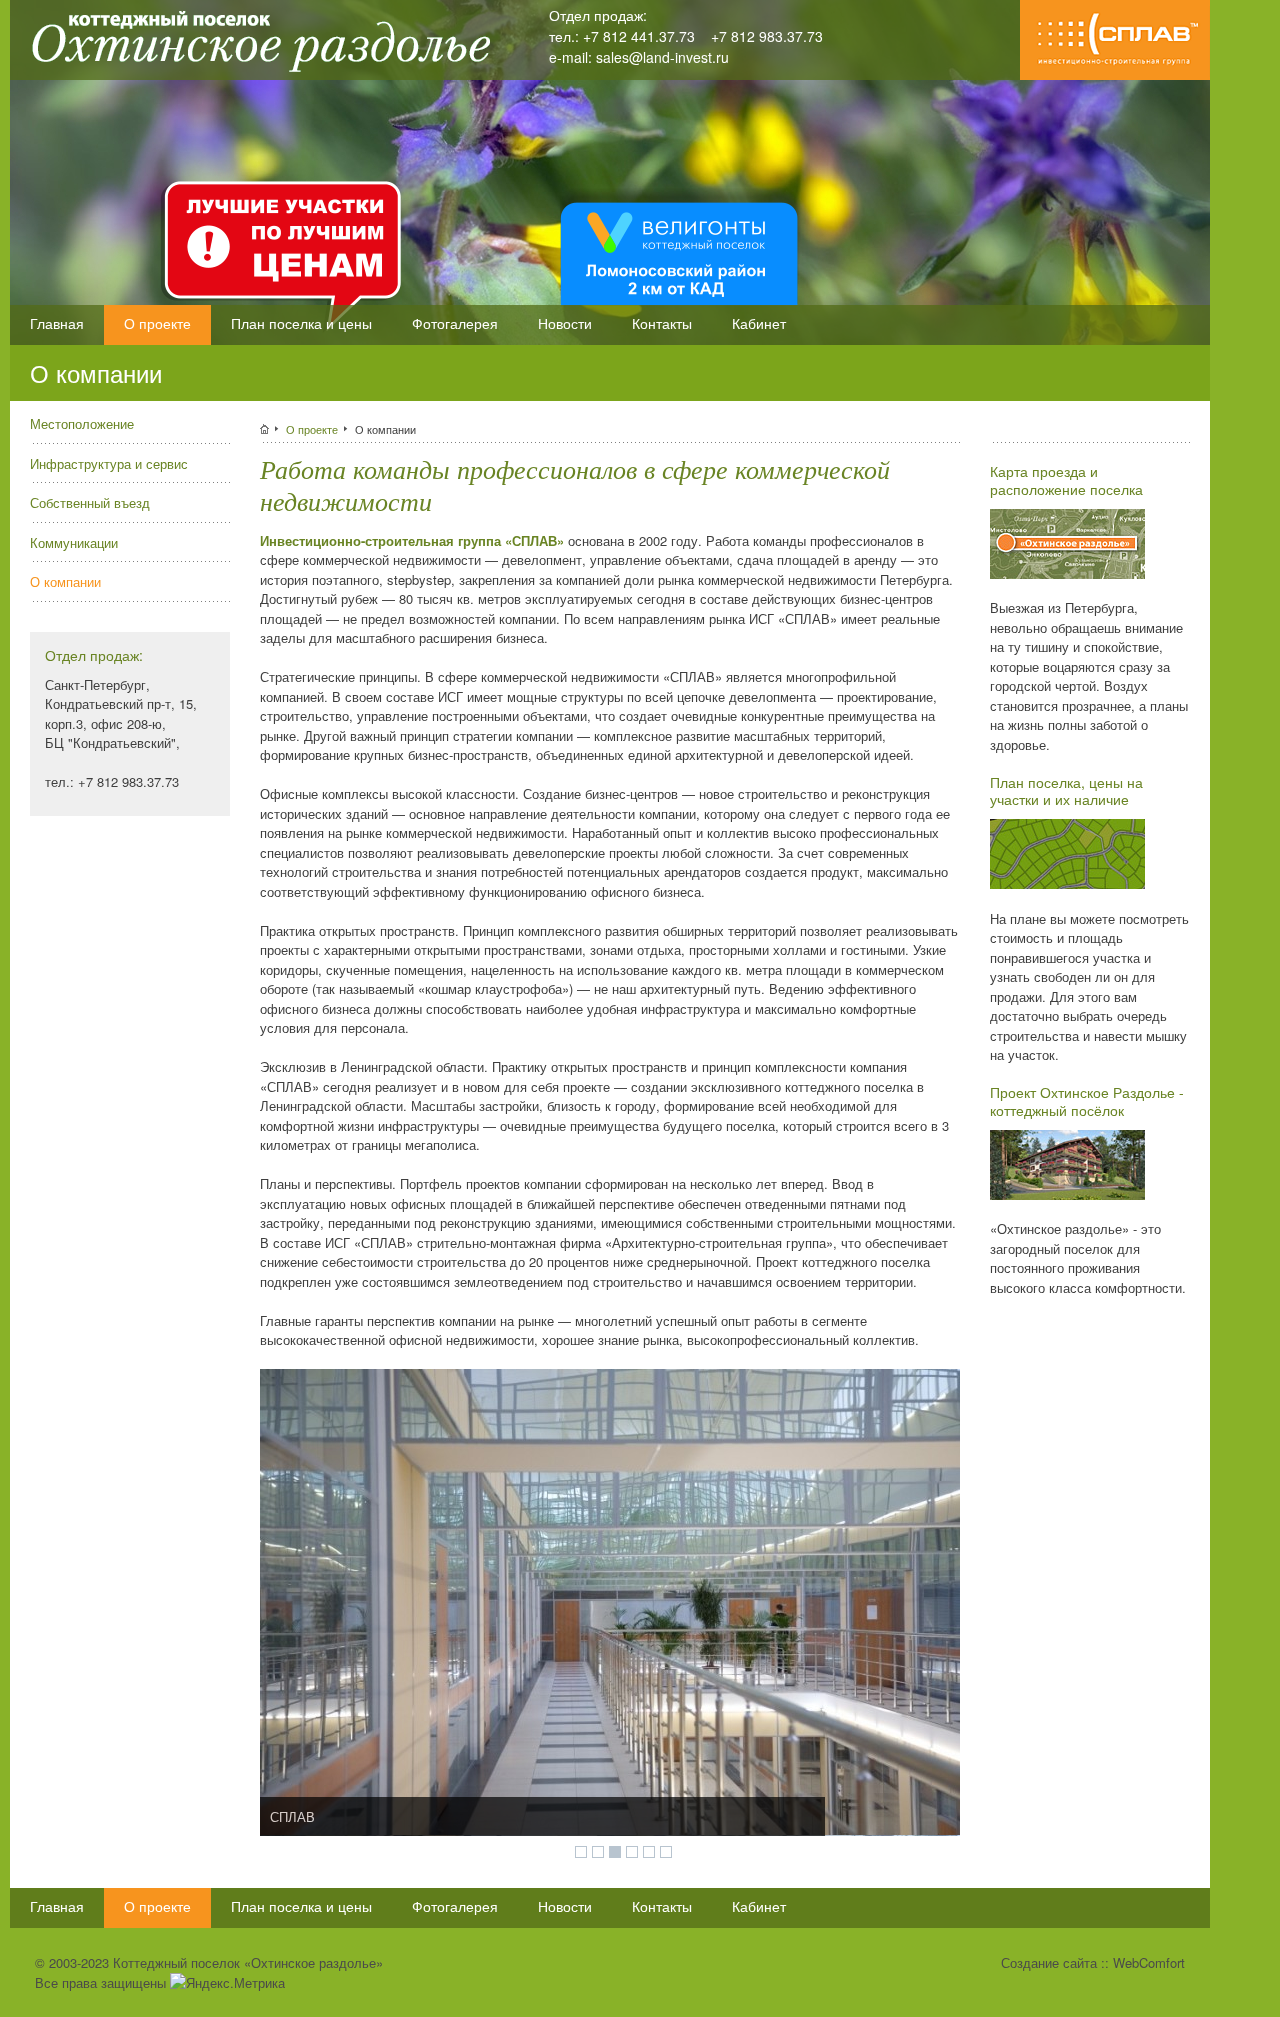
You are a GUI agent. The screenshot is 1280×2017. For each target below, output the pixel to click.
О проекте (157, 323)
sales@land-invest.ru (662, 57)
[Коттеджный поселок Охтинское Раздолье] (254, 73)
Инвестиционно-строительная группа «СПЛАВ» (412, 540)
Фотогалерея (455, 323)
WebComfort (1149, 1962)
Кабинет (759, 323)
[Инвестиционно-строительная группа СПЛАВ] (1115, 74)
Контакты (662, 323)
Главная (57, 323)
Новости (565, 323)
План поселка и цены (301, 323)
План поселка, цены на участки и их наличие (1066, 791)
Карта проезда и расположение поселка (1066, 480)
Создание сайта (1049, 1962)
